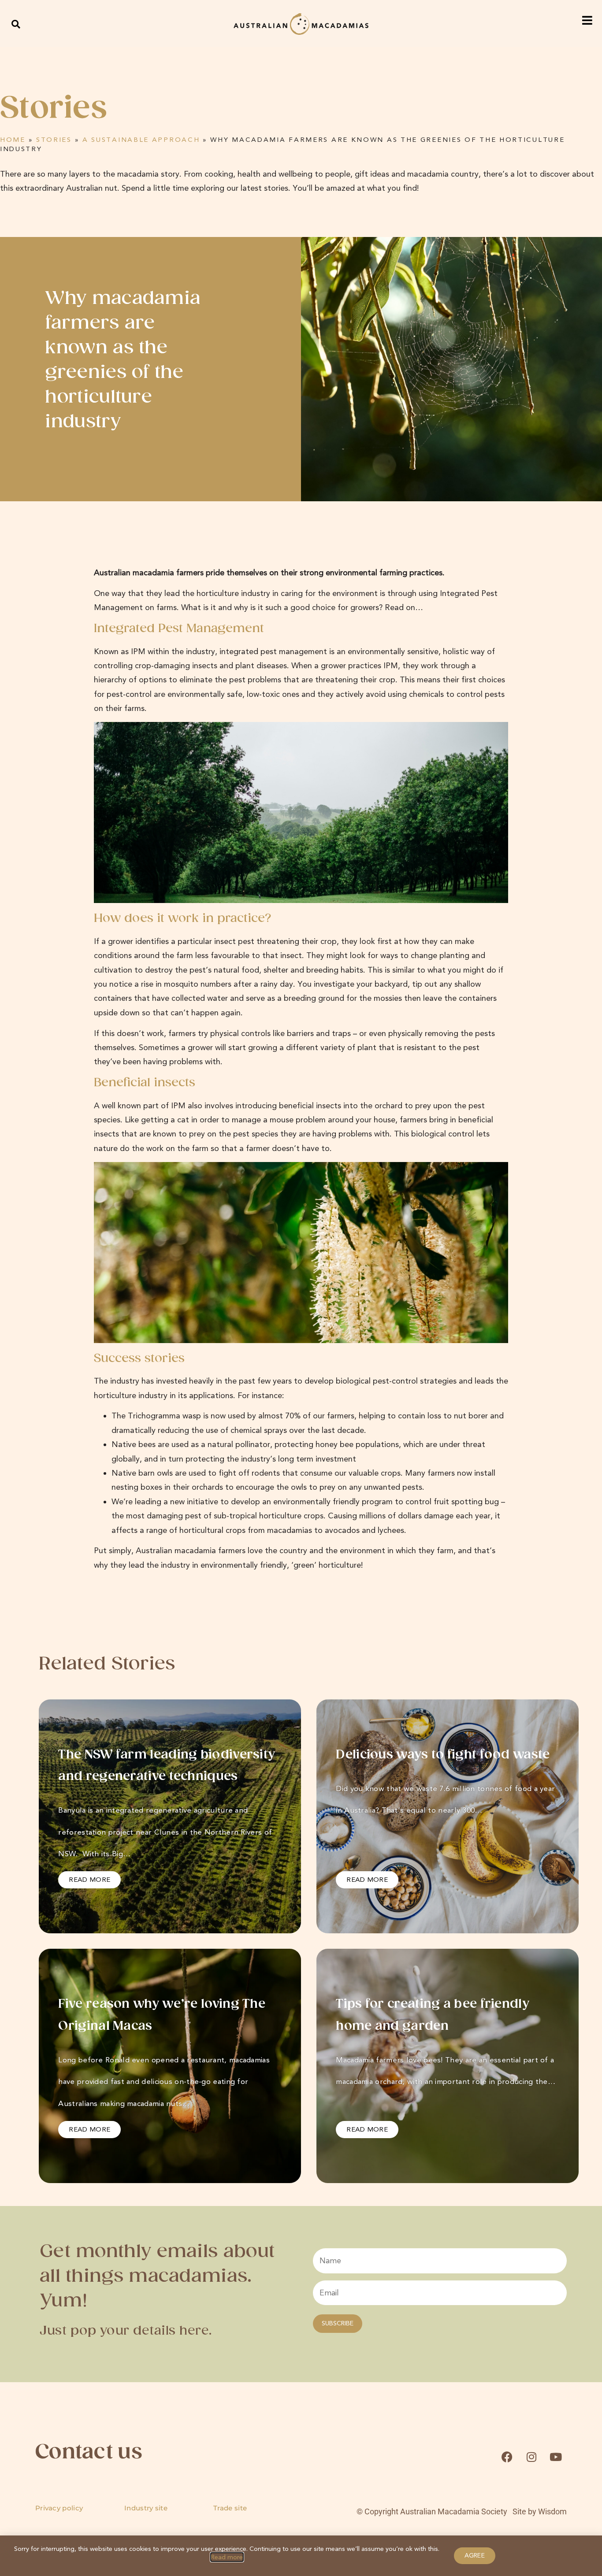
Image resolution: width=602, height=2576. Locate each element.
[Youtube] (556, 2457)
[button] (16, 24)
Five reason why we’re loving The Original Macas (162, 2015)
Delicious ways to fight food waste (443, 1755)
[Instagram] (531, 2457)
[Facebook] (507, 2457)
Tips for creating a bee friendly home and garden (433, 2015)
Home (13, 140)
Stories (54, 140)
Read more (227, 2557)
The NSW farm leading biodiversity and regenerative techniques (167, 1766)
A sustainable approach (141, 140)
